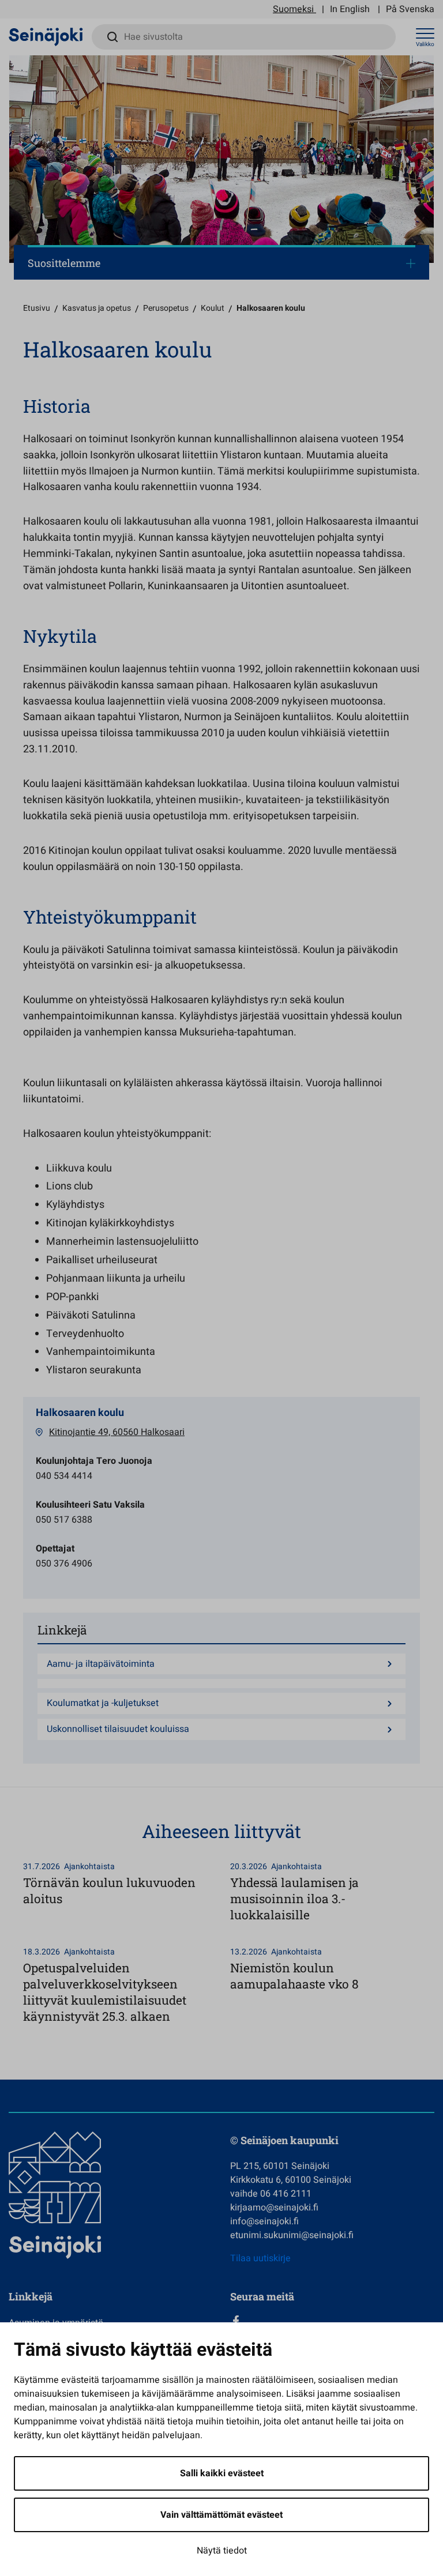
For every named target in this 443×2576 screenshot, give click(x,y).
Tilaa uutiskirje (260, 2258)
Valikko (425, 44)
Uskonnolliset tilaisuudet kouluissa (118, 1729)
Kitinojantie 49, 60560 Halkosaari (117, 1432)
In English (350, 9)
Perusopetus (166, 308)
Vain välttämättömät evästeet (221, 2515)
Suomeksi (293, 9)
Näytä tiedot (222, 2551)
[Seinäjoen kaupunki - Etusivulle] (46, 36)
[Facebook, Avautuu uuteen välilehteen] (332, 2321)
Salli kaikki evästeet (222, 2473)
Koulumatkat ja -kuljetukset (103, 1703)
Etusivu (37, 308)
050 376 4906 (64, 1564)
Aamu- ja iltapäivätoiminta (101, 1664)
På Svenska (410, 9)
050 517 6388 (64, 1520)
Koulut (213, 308)
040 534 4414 (64, 1476)
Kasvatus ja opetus (97, 308)
